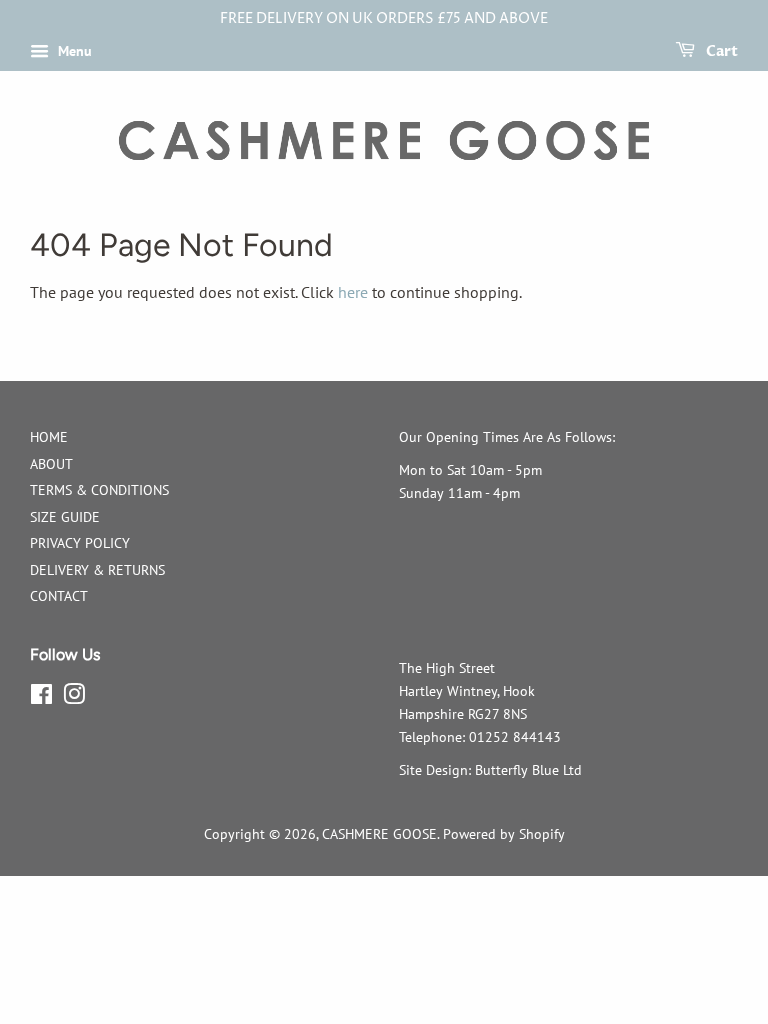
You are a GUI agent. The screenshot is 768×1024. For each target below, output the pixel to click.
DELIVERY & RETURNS (97, 570)
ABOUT (51, 464)
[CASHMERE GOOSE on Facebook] (41, 698)
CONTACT (59, 596)
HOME (49, 437)
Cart (720, 51)
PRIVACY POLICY (80, 543)
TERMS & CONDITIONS (99, 490)
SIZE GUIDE (65, 517)
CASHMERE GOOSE (379, 834)
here (353, 292)
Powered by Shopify (504, 834)
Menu (73, 51)
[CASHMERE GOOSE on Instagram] (74, 698)
